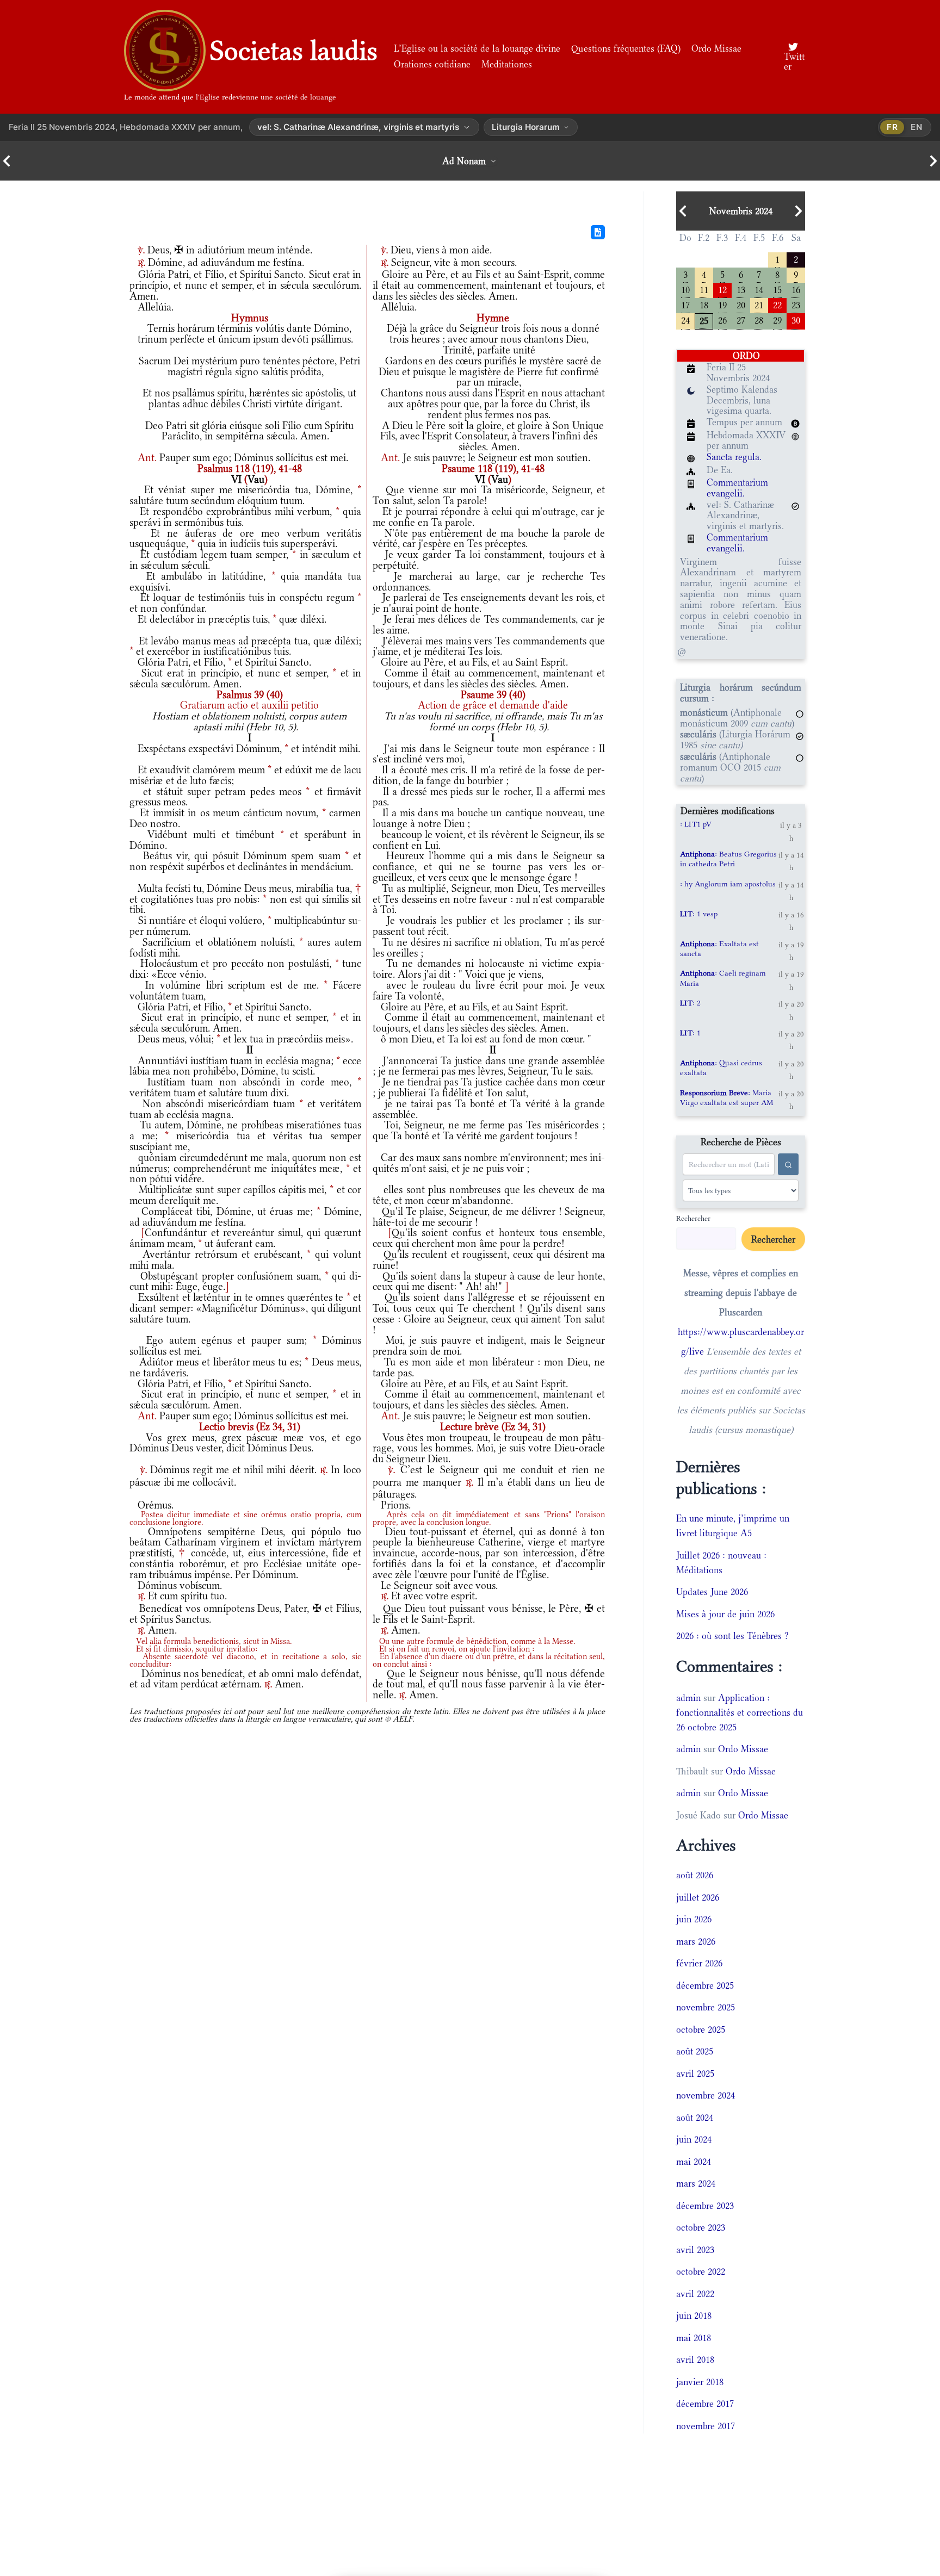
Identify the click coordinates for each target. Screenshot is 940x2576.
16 (796, 289)
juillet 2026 (698, 1897)
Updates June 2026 (712, 1592)
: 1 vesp (699, 914)
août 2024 (695, 2118)
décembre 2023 (705, 2206)
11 (704, 289)
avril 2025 (695, 2074)
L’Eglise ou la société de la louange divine (477, 48)
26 (722, 319)
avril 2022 (695, 2294)
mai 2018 (694, 2338)
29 (777, 319)
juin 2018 (694, 2316)
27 (741, 319)
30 (796, 319)
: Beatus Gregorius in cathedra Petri (728, 859)
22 (777, 304)
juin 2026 (694, 1919)
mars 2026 (696, 1941)
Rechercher (693, 1218)
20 (741, 304)
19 (722, 304)
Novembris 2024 (741, 211)
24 (685, 319)
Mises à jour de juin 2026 (725, 1614)
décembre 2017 (705, 2404)
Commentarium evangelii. (737, 488)
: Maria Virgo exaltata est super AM (726, 1097)
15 (777, 289)
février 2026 (699, 1963)
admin (688, 1698)
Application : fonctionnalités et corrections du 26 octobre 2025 (740, 1712)
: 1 (690, 1033)
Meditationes (507, 64)
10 (685, 289)
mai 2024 (694, 2162)
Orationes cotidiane (432, 64)
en (917, 127)
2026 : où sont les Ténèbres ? (732, 1636)
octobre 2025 (701, 2029)
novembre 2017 (706, 2426)
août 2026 (695, 1875)
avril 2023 (695, 2250)
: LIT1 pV (696, 824)
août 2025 (695, 2051)
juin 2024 (694, 2139)
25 (704, 320)
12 (722, 289)
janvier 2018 (700, 2382)
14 (759, 289)
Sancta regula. (734, 457)
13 (741, 289)
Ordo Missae (716, 48)
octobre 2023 (701, 2227)
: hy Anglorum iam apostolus (728, 884)
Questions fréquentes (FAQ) (626, 48)
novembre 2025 (706, 2007)
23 (796, 304)
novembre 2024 (706, 2095)
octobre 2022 (701, 2271)
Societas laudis (294, 51)
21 (759, 304)
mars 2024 (696, 2183)
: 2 (690, 1003)
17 (685, 304)
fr (892, 127)
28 (759, 319)
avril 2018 (695, 2360)
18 (704, 304)
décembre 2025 (705, 1985)
